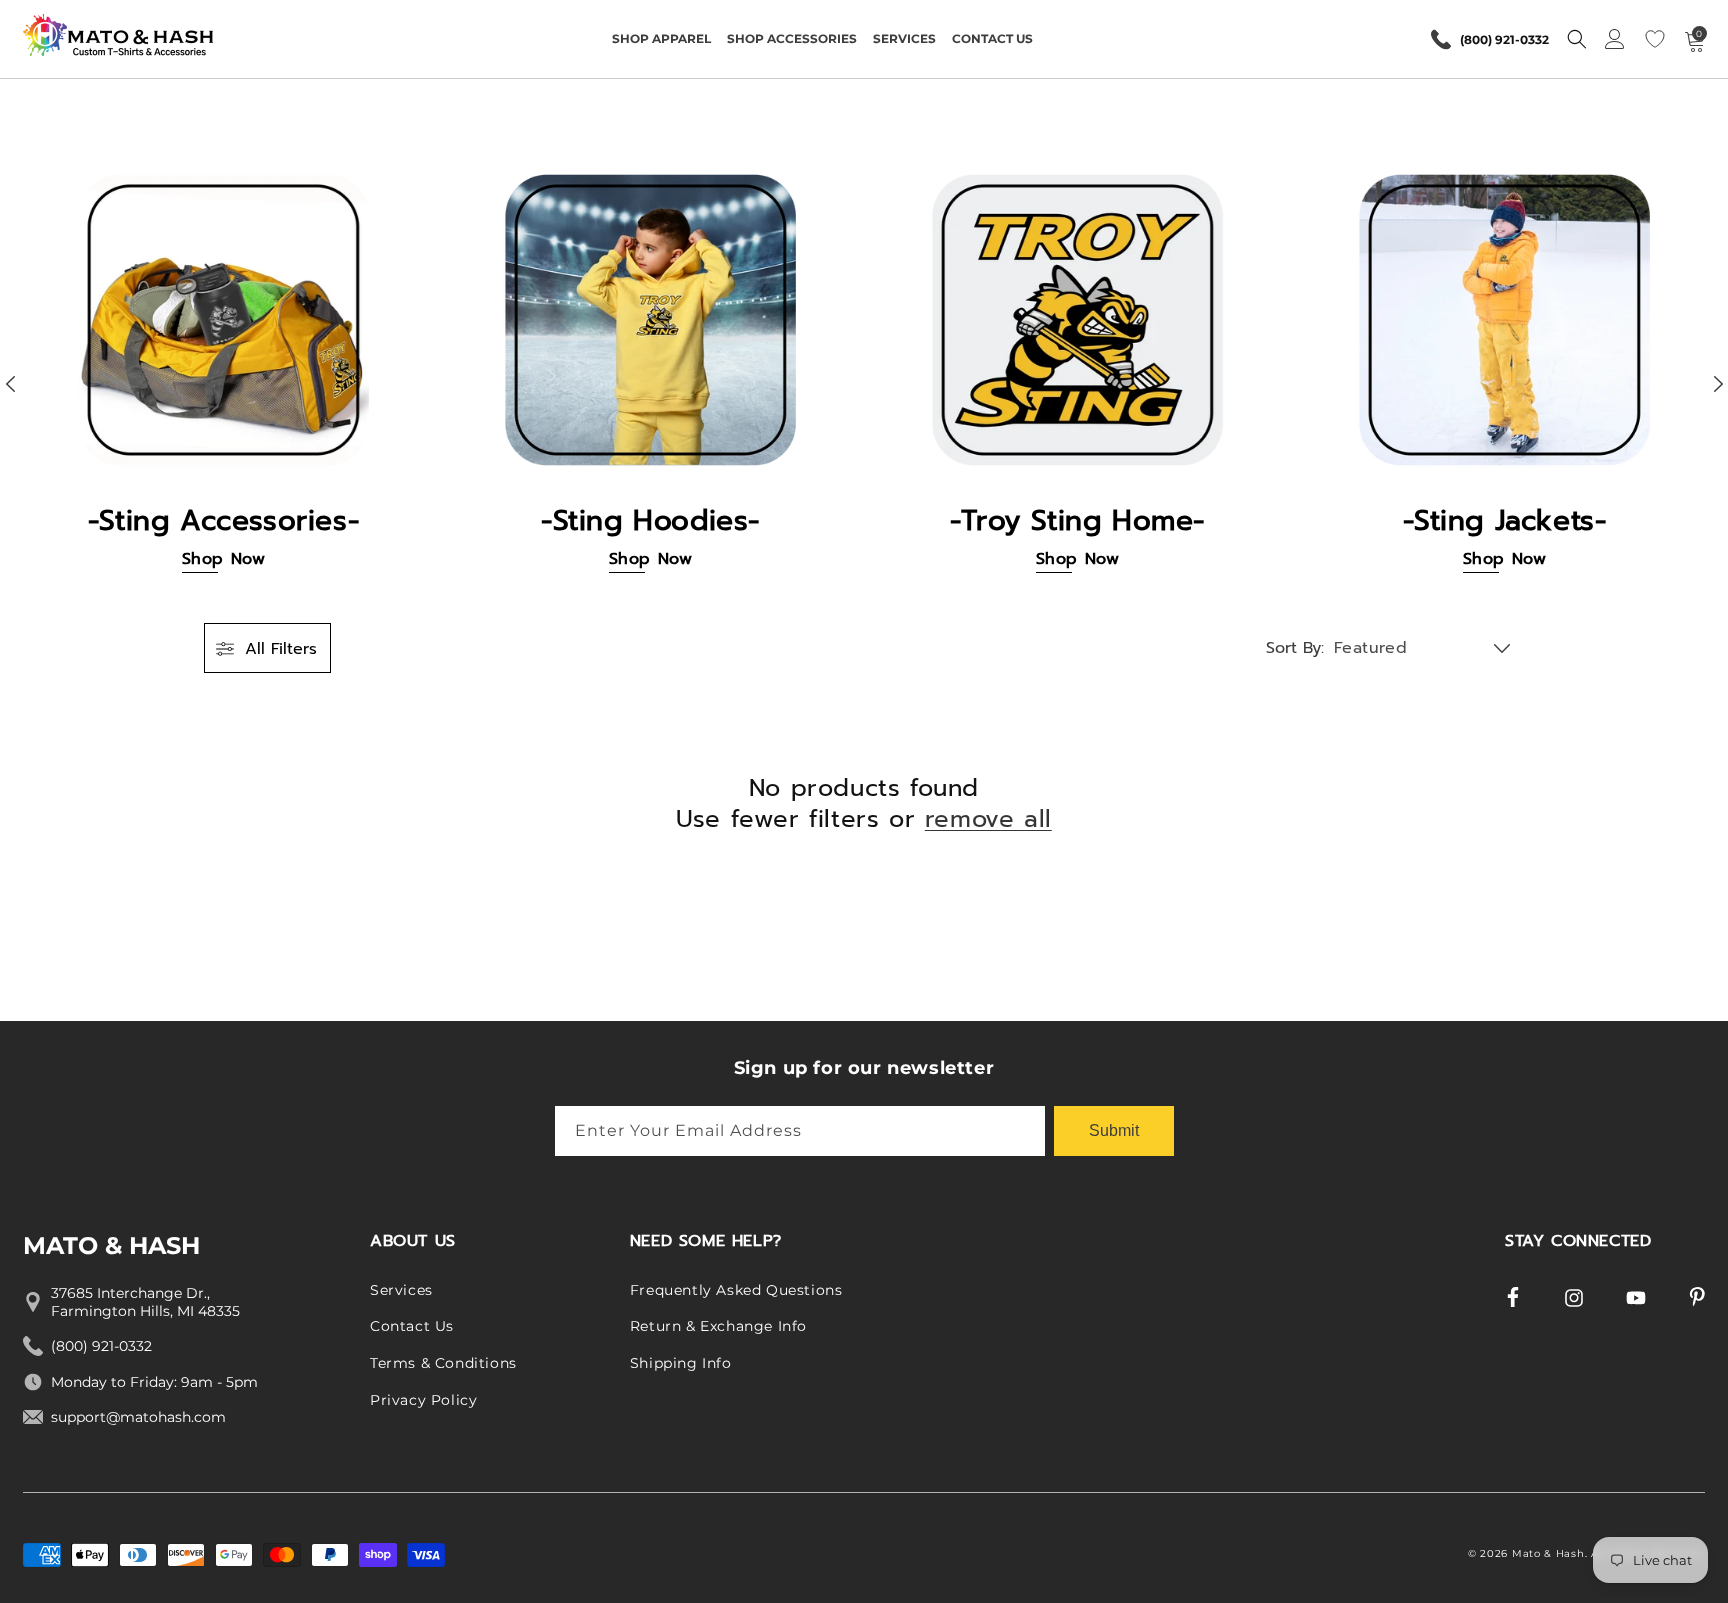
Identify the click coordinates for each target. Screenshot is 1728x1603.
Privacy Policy (423, 1400)
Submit (1114, 1129)
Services (401, 1290)
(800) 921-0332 (1504, 39)
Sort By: (1295, 648)
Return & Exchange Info (718, 1327)
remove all (988, 819)
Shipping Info (681, 1363)
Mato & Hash (1548, 1553)
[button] (661, 39)
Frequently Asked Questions (736, 1290)
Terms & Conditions (443, 1363)
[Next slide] (1718, 384)
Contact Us (412, 1327)
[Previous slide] (10, 384)
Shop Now (224, 559)
